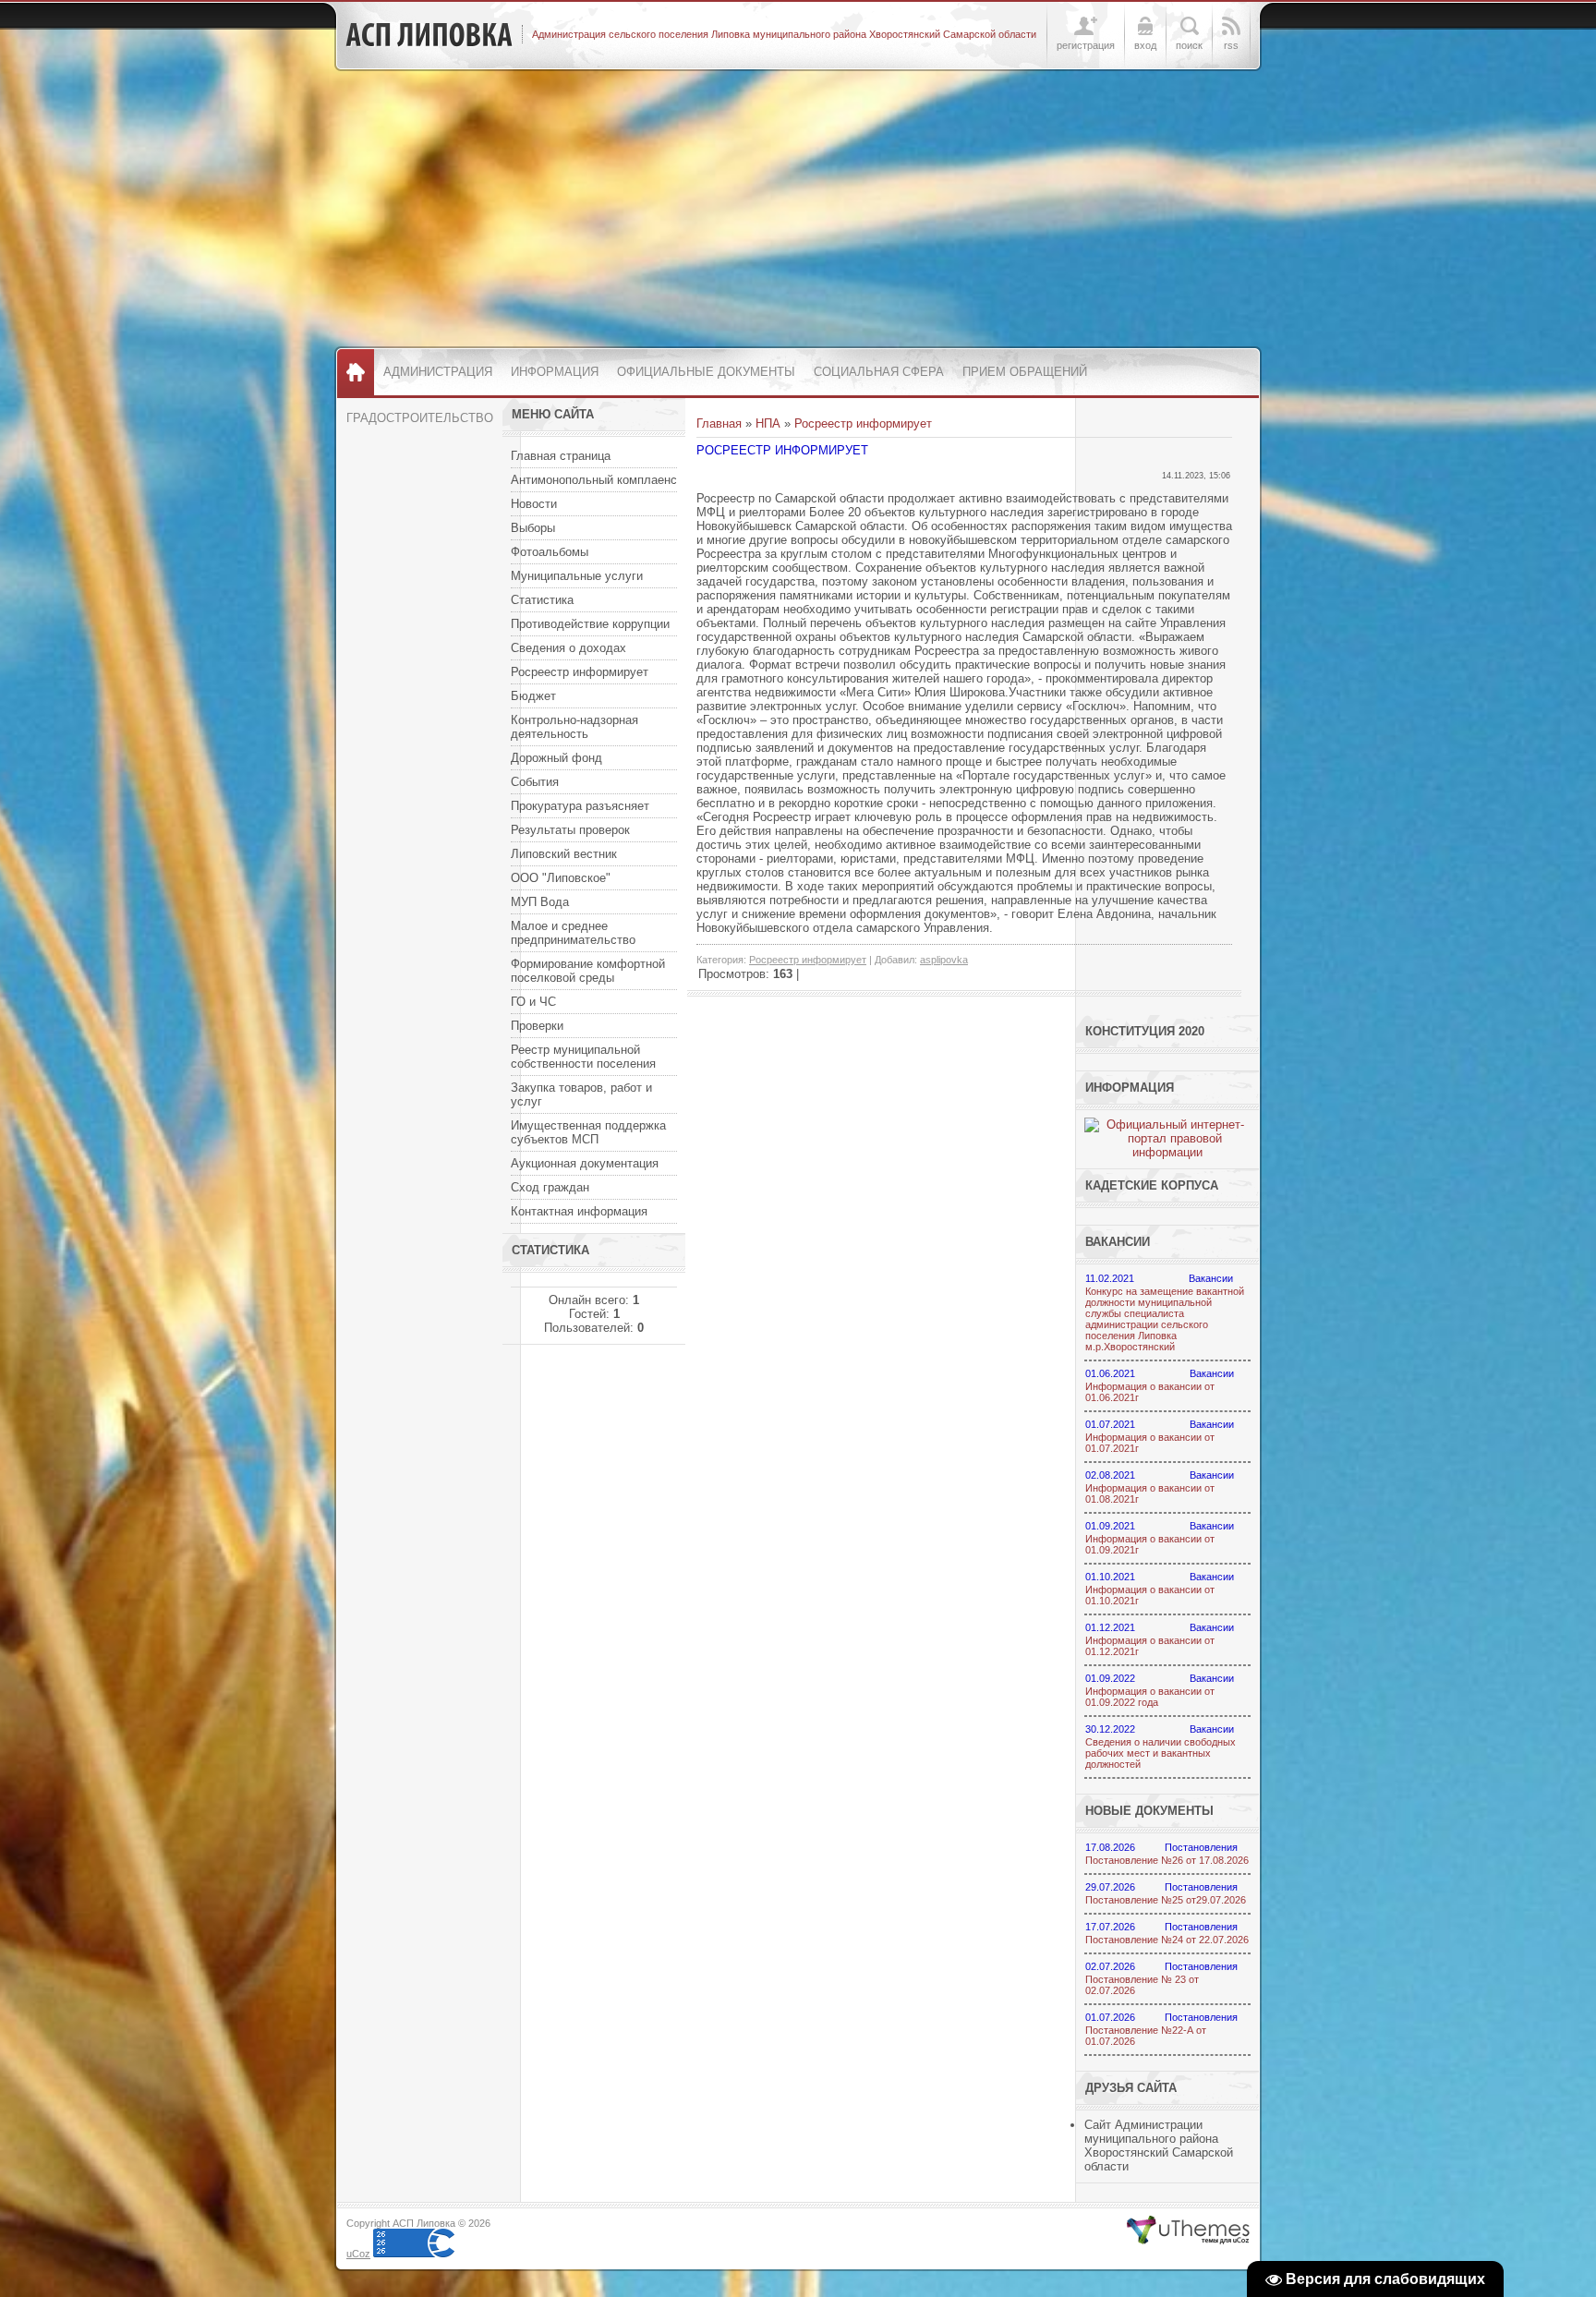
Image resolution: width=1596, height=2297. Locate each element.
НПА (768, 423)
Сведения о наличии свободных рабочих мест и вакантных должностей (1161, 1753)
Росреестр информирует (863, 423)
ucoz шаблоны (1188, 2231)
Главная (719, 423)
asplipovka (944, 960)
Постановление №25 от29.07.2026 (1166, 1900)
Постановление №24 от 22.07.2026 (1167, 1940)
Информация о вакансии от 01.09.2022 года (1150, 1697)
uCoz (358, 2254)
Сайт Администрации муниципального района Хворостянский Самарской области (1159, 2146)
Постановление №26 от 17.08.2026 (1167, 1860)
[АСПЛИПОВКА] (429, 35)
